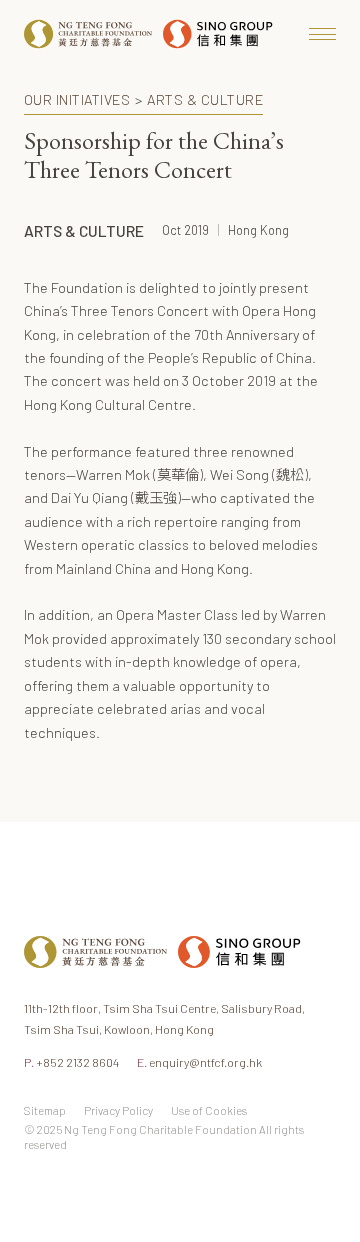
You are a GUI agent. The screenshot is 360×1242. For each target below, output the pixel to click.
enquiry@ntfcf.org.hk (199, 1062)
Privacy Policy (118, 1110)
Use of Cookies (209, 1110)
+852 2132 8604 (71, 1062)
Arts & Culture (205, 99)
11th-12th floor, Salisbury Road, (164, 1018)
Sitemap (45, 1110)
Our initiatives (77, 99)
